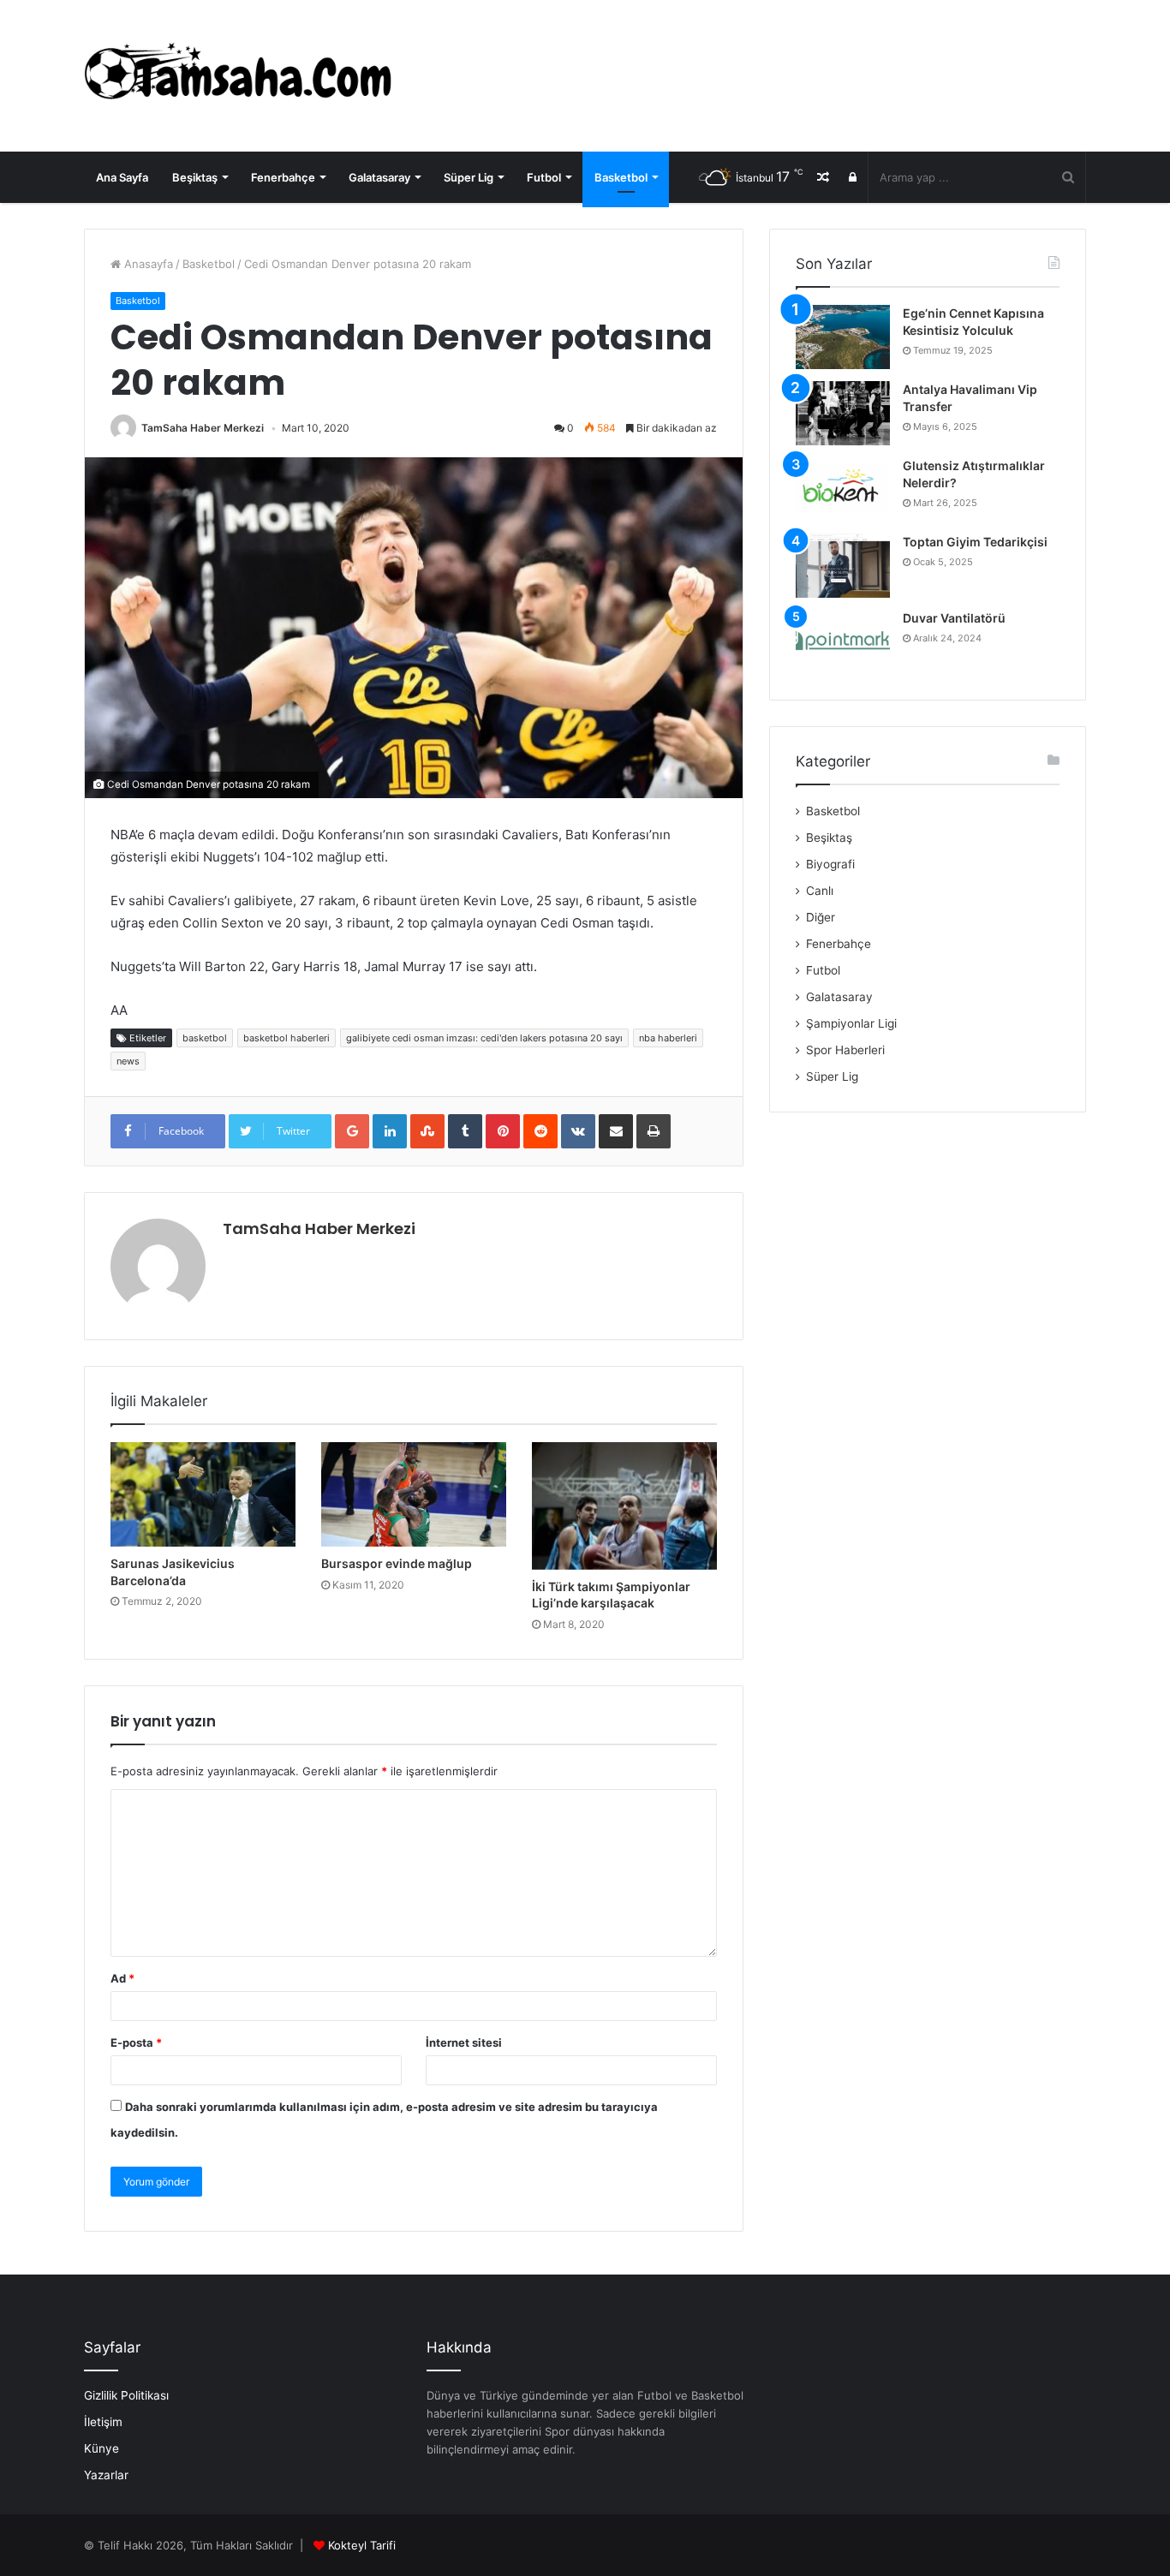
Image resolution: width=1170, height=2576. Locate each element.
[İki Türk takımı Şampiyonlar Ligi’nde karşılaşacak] (624, 1506)
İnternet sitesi (464, 2042)
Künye (101, 2448)
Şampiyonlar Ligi (851, 1023)
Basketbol (621, 177)
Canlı (820, 891)
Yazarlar (106, 2475)
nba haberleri (668, 1038)
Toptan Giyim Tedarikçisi (975, 542)
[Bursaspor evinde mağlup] (414, 1494)
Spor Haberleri (845, 1050)
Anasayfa (147, 264)
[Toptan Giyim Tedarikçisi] (843, 566)
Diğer (821, 917)
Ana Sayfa (122, 177)
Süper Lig (469, 177)
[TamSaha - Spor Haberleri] (242, 76)
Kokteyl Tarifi (362, 2545)
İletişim (103, 2422)
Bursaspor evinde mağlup (397, 1563)
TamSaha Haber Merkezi (203, 428)
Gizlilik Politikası (126, 2395)
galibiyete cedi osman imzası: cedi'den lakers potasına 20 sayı (484, 1038)
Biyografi (830, 864)
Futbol (544, 177)
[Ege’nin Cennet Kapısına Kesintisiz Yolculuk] (843, 337)
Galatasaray (379, 177)
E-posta (136, 2042)
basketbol (205, 1038)
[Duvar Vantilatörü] (843, 642)
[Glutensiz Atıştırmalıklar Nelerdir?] (843, 489)
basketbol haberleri (287, 1038)
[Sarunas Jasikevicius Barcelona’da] (203, 1494)
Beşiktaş (195, 177)
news (128, 1061)
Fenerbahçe (283, 177)
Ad (122, 1978)
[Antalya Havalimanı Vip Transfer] (843, 413)
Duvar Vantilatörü (954, 618)
